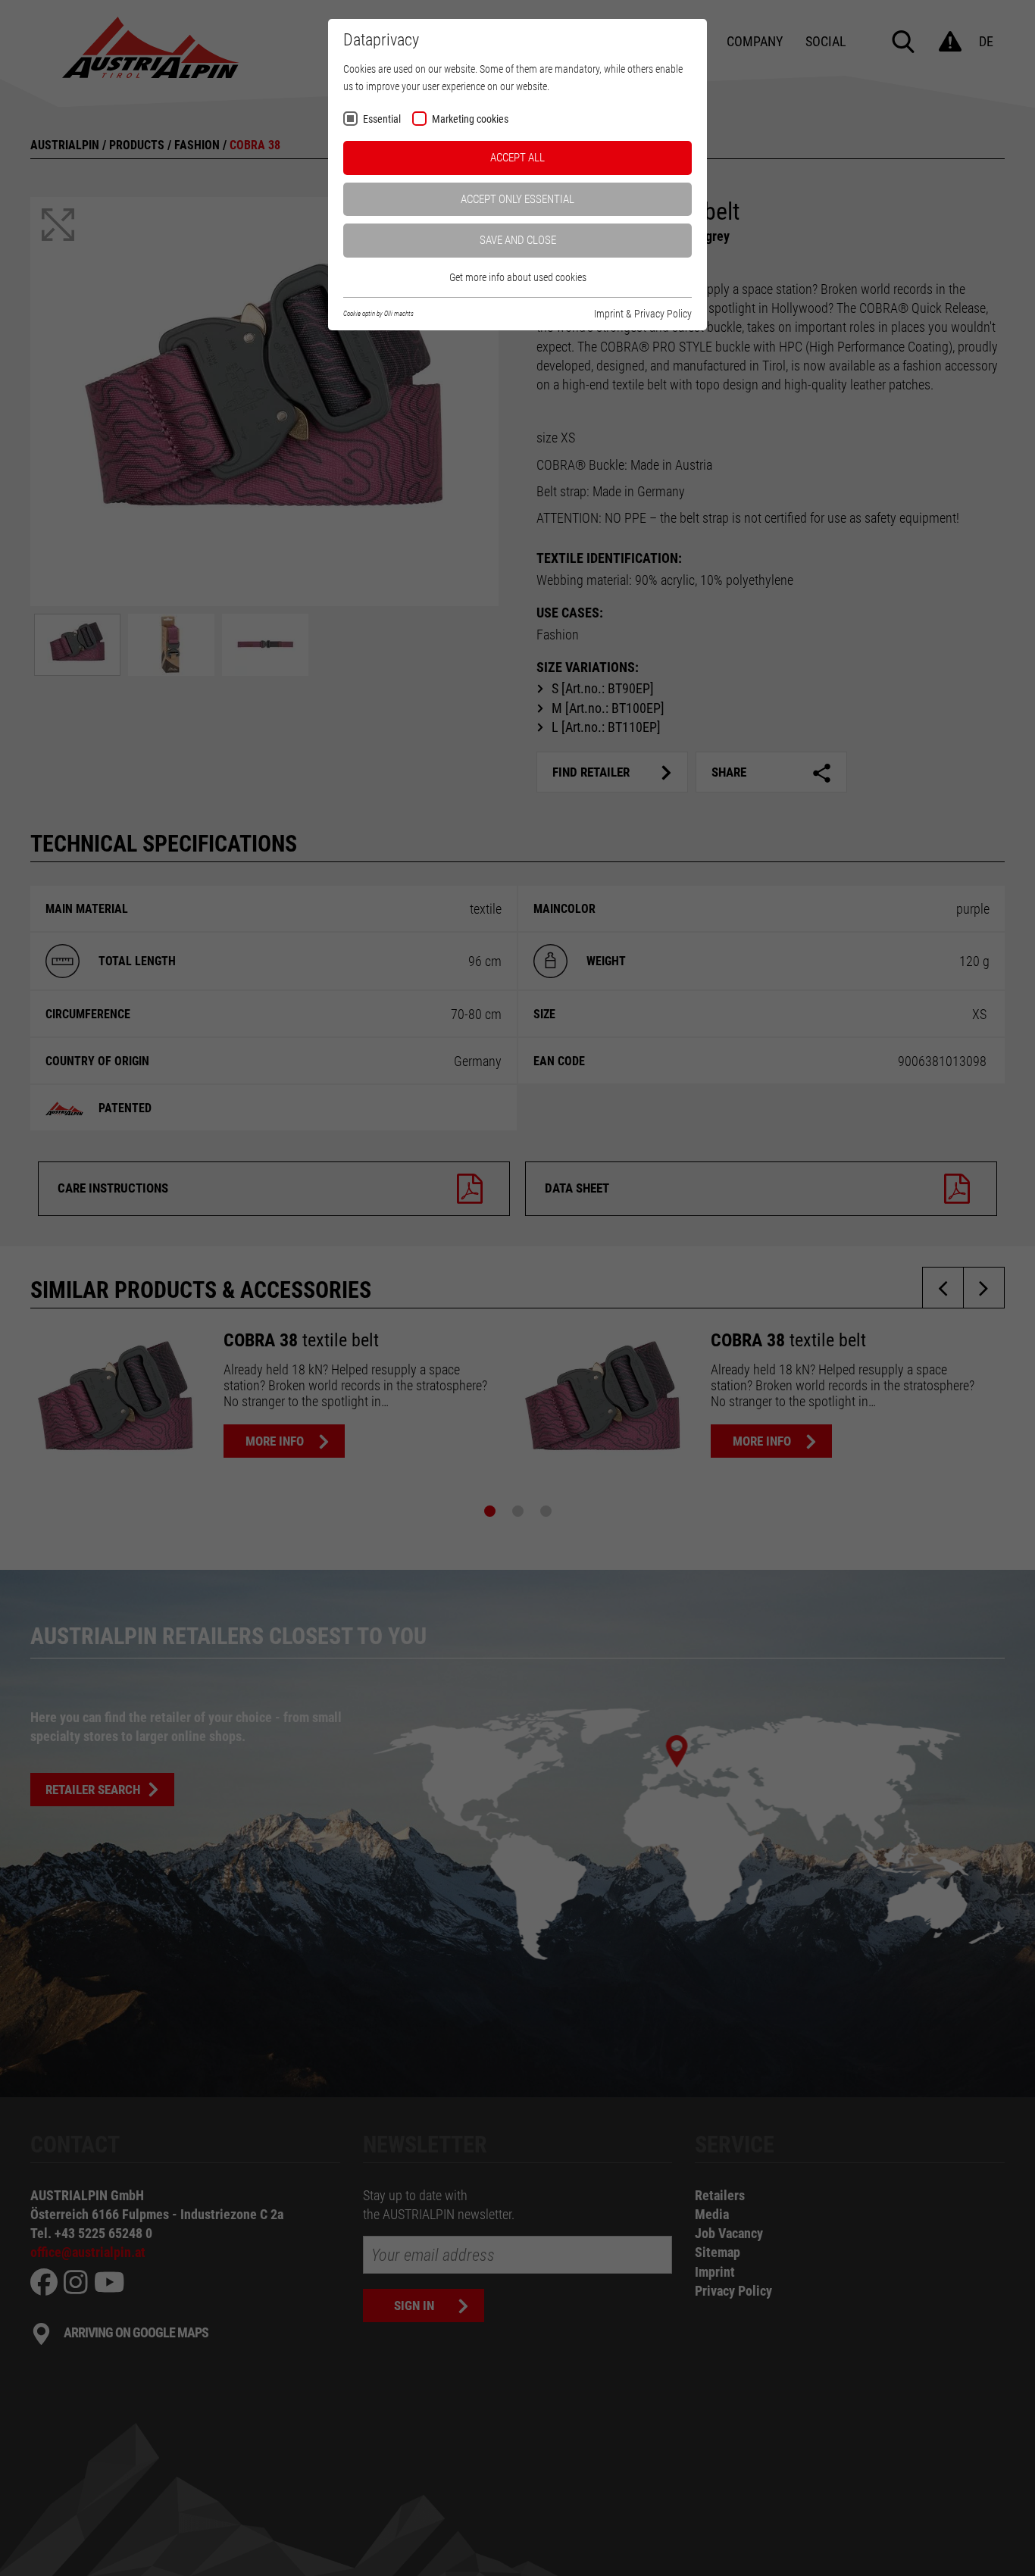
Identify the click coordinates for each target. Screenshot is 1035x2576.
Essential (382, 119)
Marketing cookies (470, 119)
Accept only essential (517, 199)
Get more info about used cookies (518, 277)
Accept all (517, 158)
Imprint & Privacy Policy (643, 314)
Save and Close (518, 240)
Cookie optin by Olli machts (378, 314)
